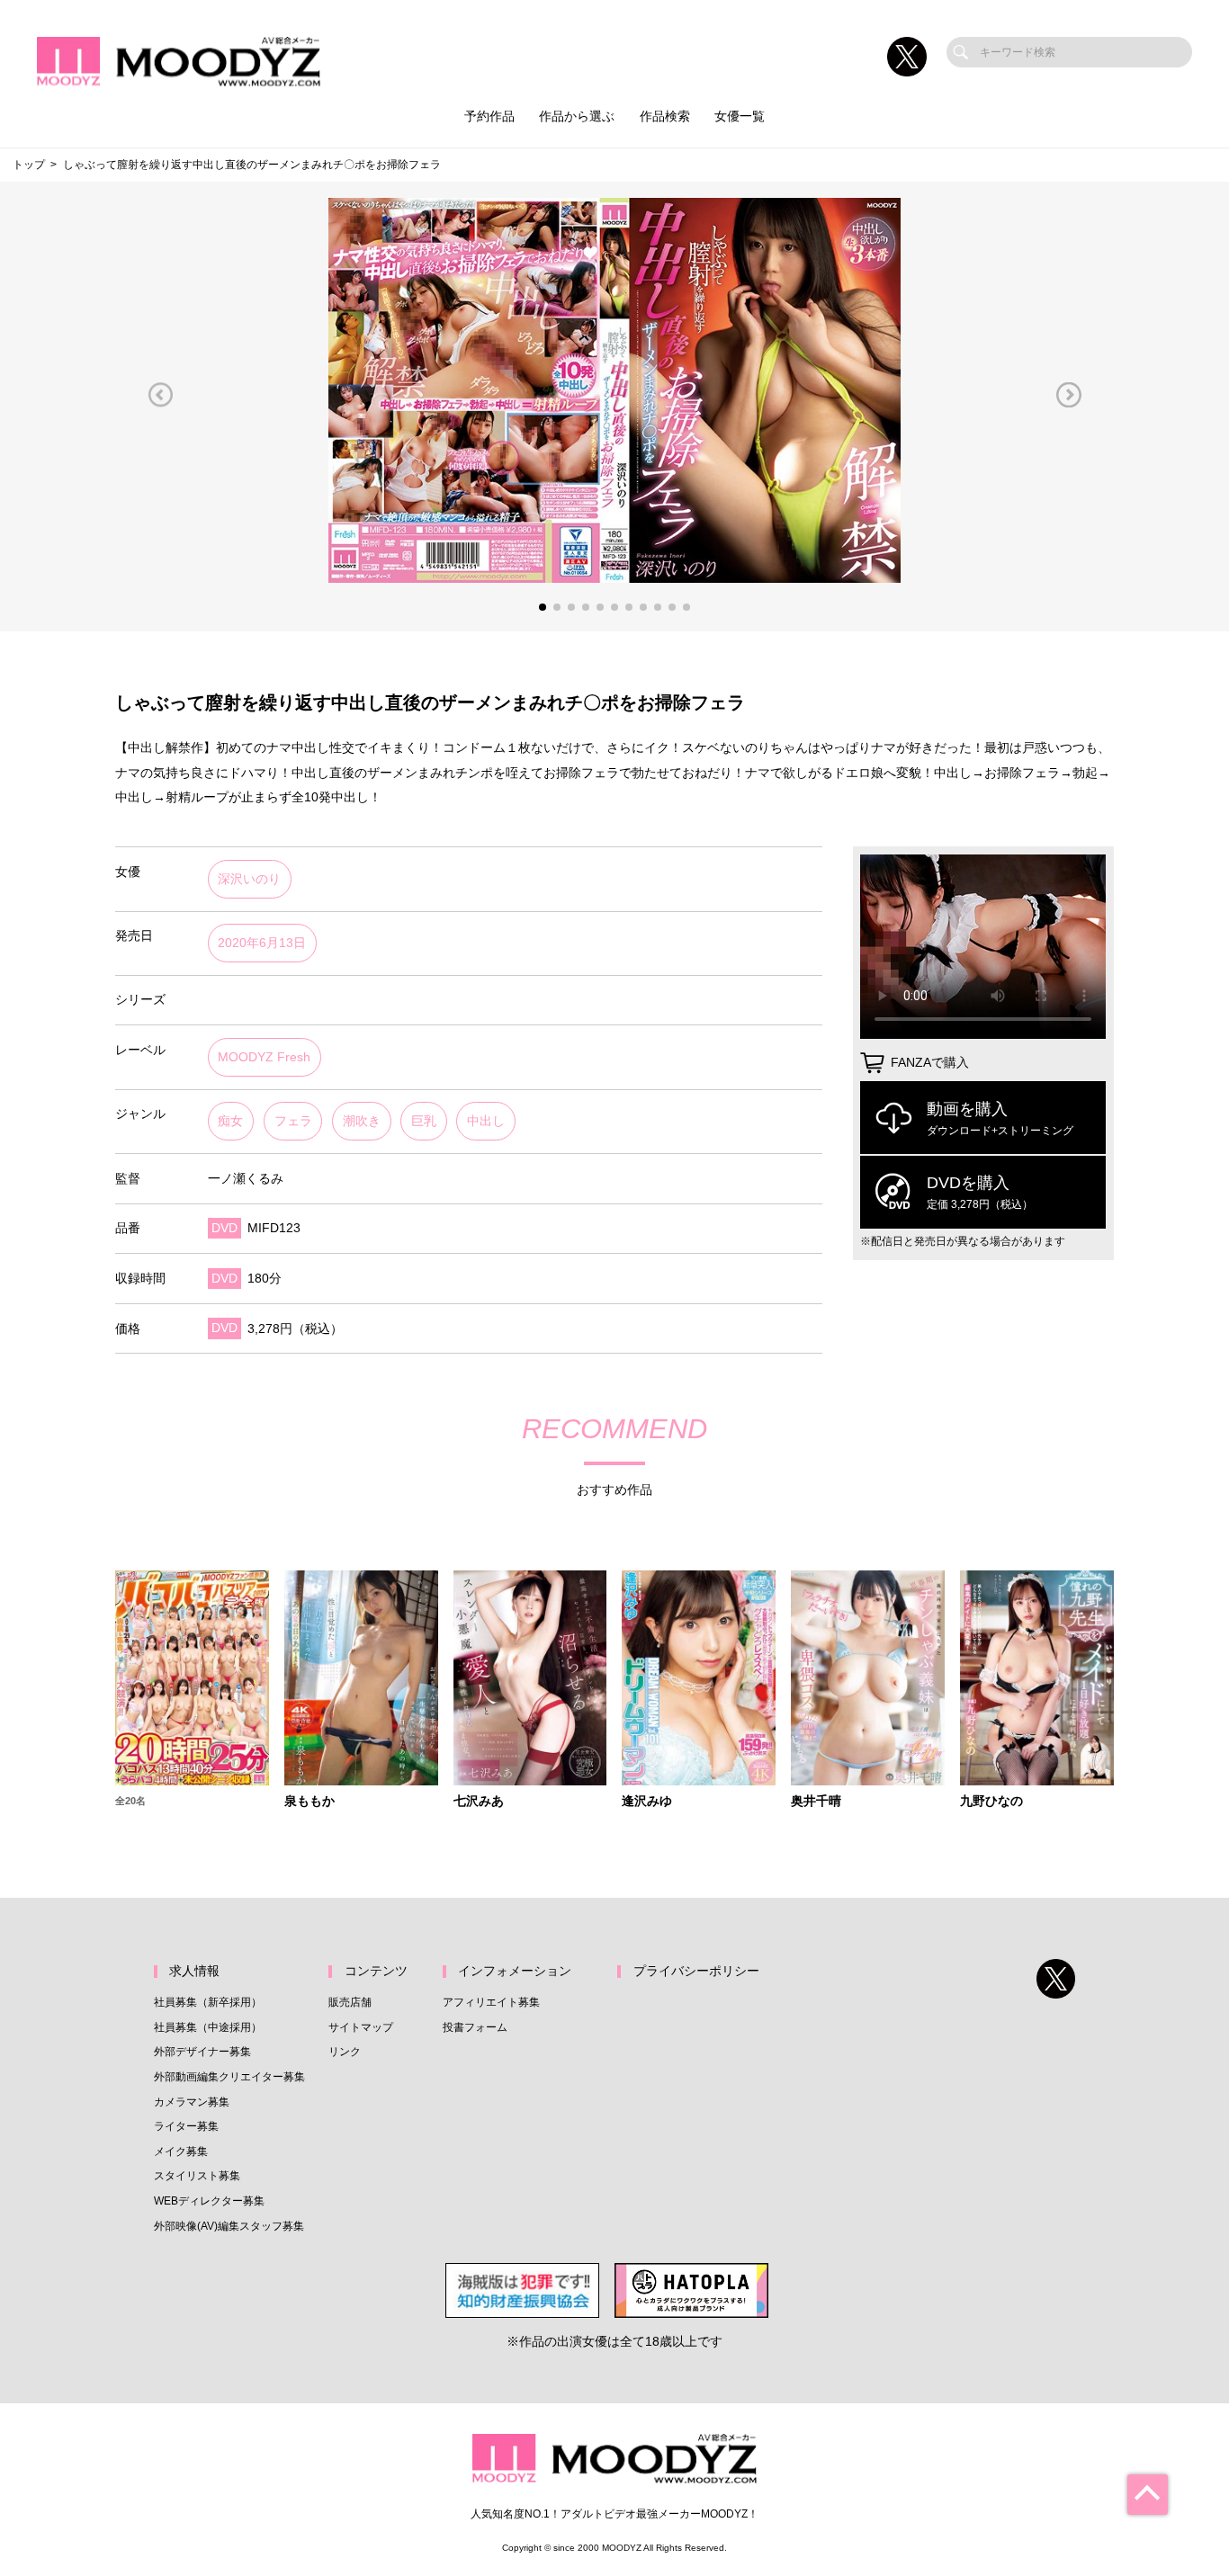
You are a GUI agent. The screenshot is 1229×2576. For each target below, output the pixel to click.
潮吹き (362, 1121)
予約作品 (489, 116)
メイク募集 (181, 2151)
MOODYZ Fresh (264, 1057)
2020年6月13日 (262, 943)
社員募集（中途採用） (208, 2027)
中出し (486, 1121)
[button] (160, 394)
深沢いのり (249, 879)
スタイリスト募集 (197, 2176)
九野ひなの (991, 1802)
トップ (29, 165)
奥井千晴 (816, 1802)
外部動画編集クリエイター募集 (229, 2077)
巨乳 (424, 1121)
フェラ (293, 1121)
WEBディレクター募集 (209, 2201)
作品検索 (665, 116)
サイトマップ (361, 2027)
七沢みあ (479, 1802)
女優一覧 (740, 116)
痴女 (230, 1121)
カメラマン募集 (192, 2102)
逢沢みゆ (647, 1802)
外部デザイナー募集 (202, 2052)
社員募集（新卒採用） (208, 2002)
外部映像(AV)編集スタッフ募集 (229, 2226)
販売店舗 (350, 2002)
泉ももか (309, 1802)
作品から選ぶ (577, 116)
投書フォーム (475, 2027)
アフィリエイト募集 (491, 2002)
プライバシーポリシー (696, 1971)
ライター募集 (186, 2126)
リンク (345, 2052)
